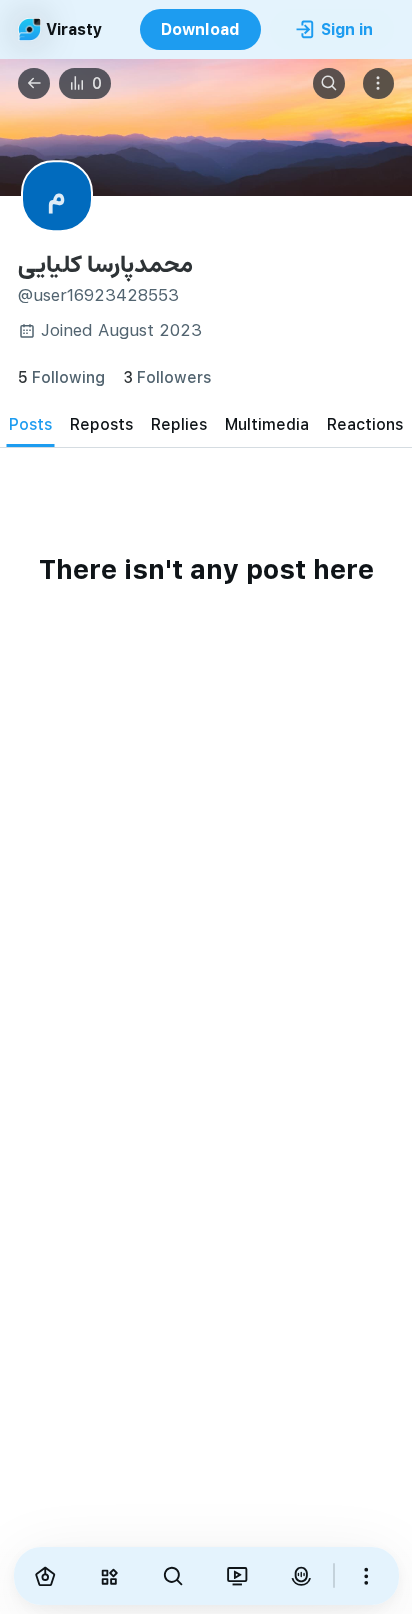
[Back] (34, 84)
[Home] (46, 1576)
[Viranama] (237, 1576)
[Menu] (379, 84)
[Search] (329, 84)
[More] (367, 1576)
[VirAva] (301, 1576)
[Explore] (109, 1576)
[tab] (30, 424)
